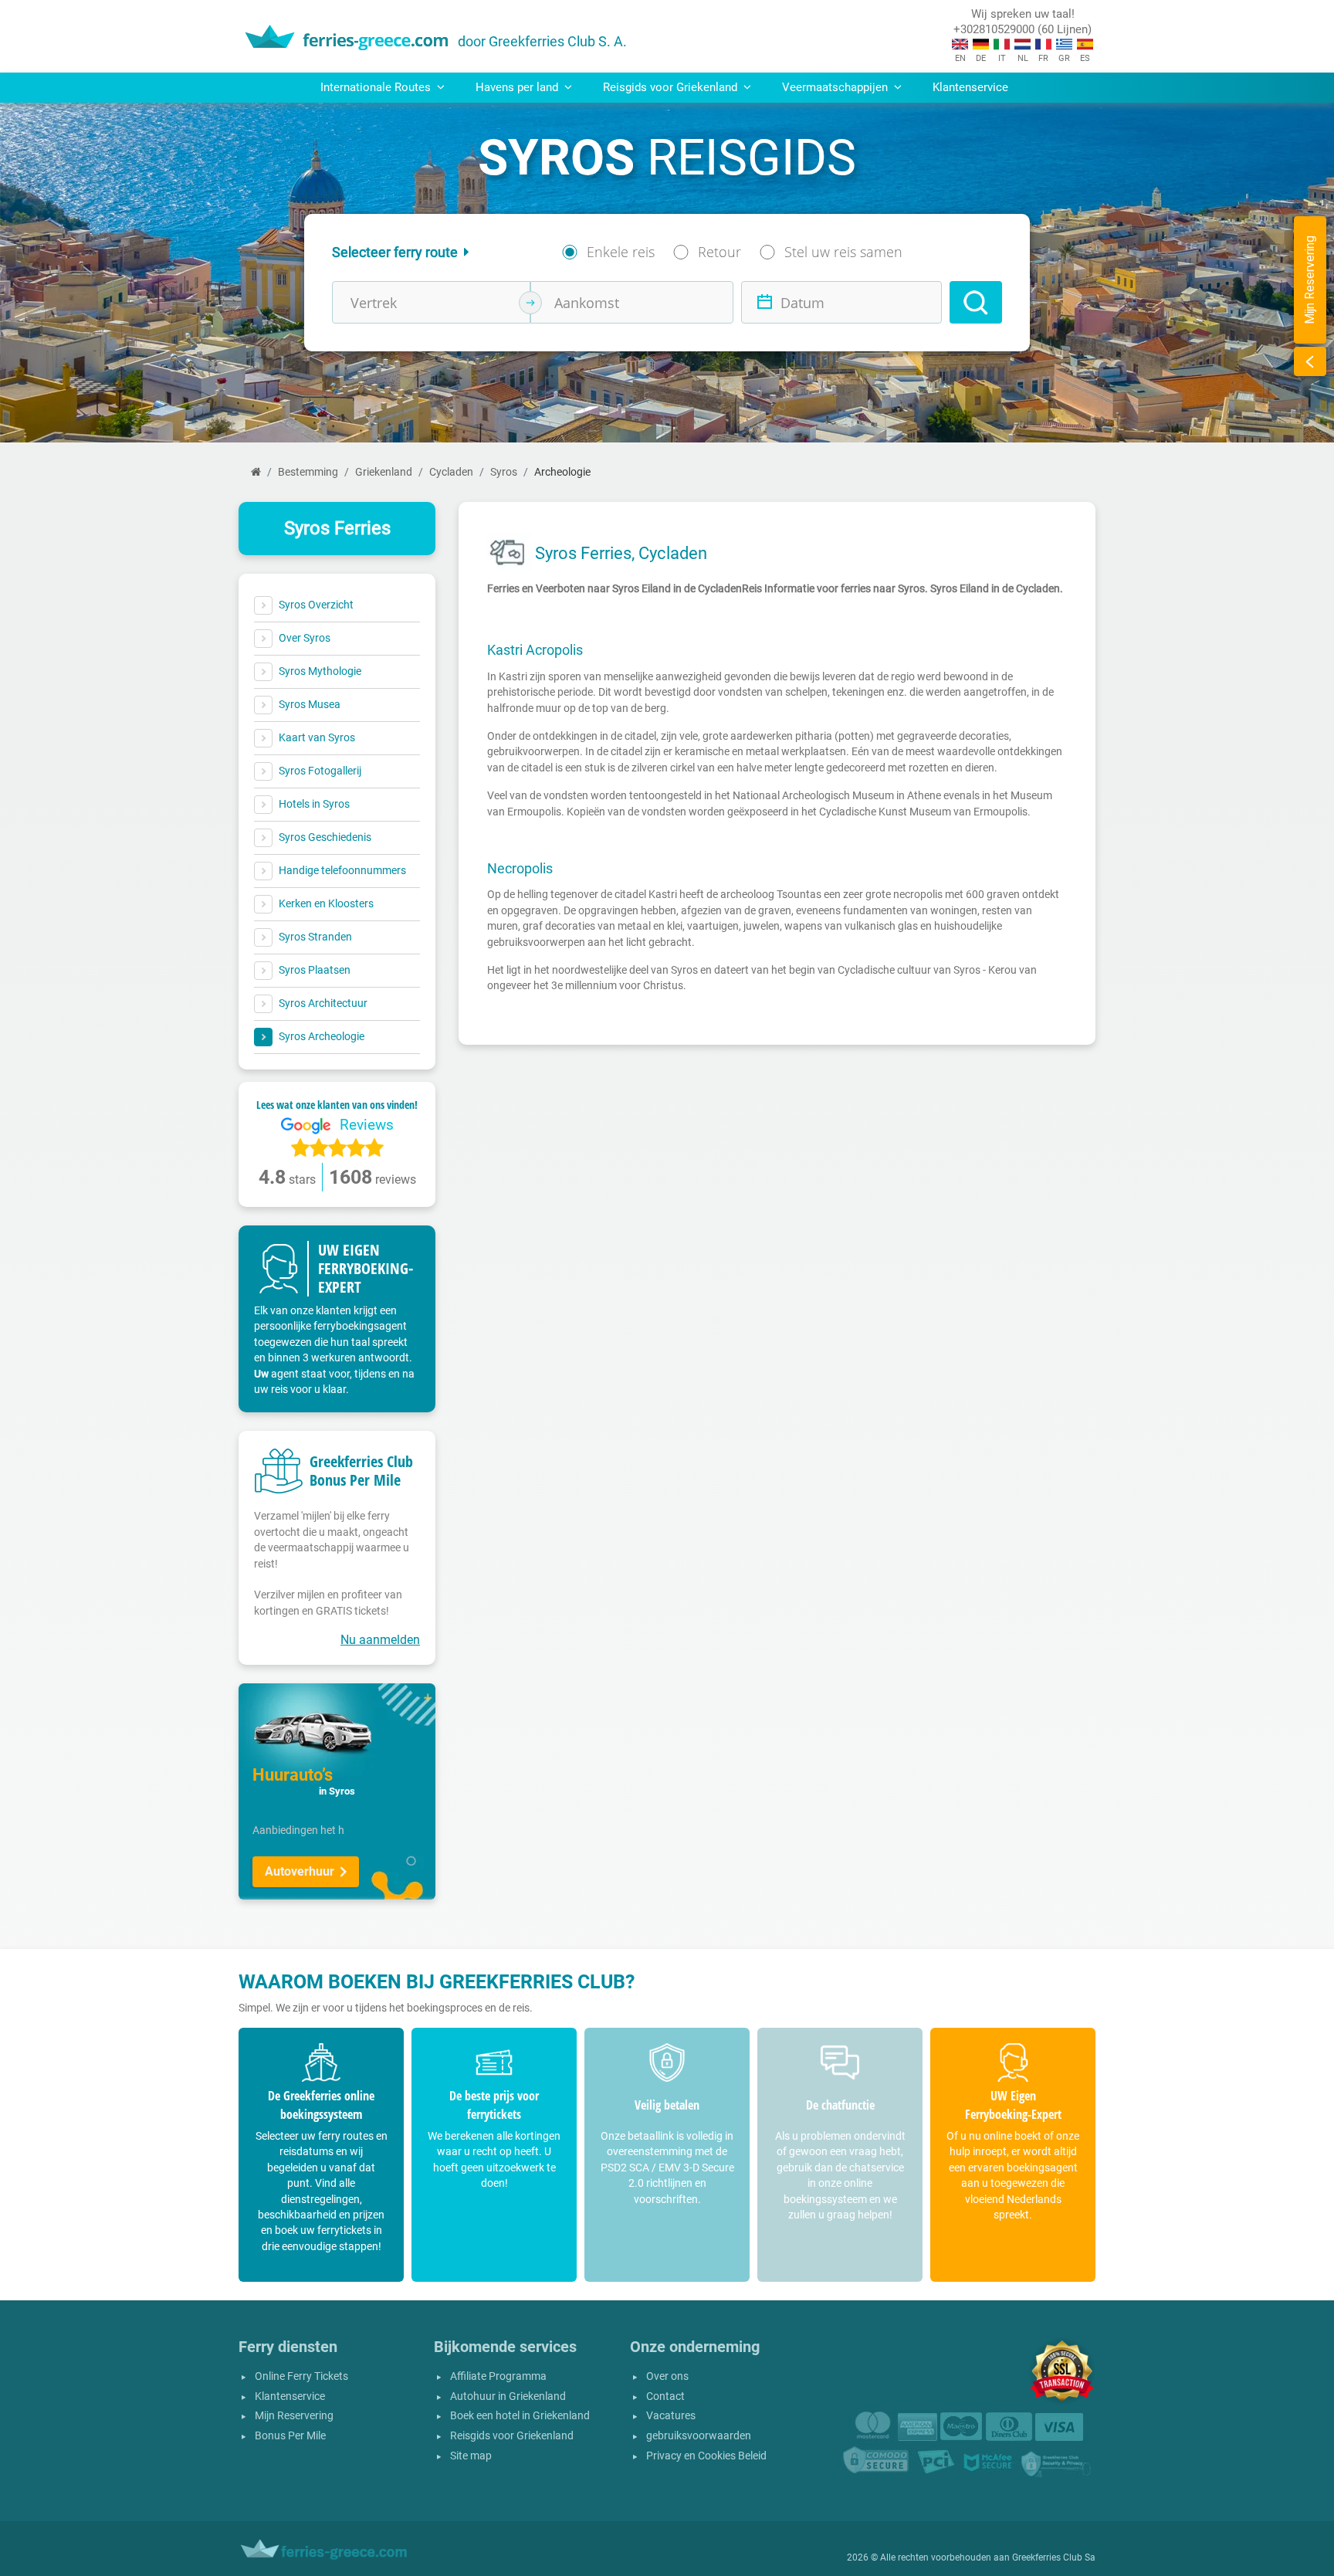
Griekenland (384, 472)
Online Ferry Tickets (301, 2376)
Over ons (667, 2376)
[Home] (256, 472)
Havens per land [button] (518, 87)
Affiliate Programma (498, 2376)
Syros (504, 472)
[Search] (976, 302)
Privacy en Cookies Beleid (706, 2456)
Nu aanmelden (380, 1640)
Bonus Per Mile (290, 2436)
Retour (719, 252)
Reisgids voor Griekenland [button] (672, 87)
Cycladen (451, 472)
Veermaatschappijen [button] (836, 87)
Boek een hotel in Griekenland (520, 2416)
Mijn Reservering (294, 2416)
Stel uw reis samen (843, 252)
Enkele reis (621, 252)
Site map (471, 2456)
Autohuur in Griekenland (508, 2396)
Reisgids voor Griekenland (512, 2436)
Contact (665, 2396)
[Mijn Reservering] (1310, 361)
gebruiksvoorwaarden (699, 2436)
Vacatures (671, 2416)
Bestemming (308, 472)
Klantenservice (970, 87)
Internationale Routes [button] (377, 87)
